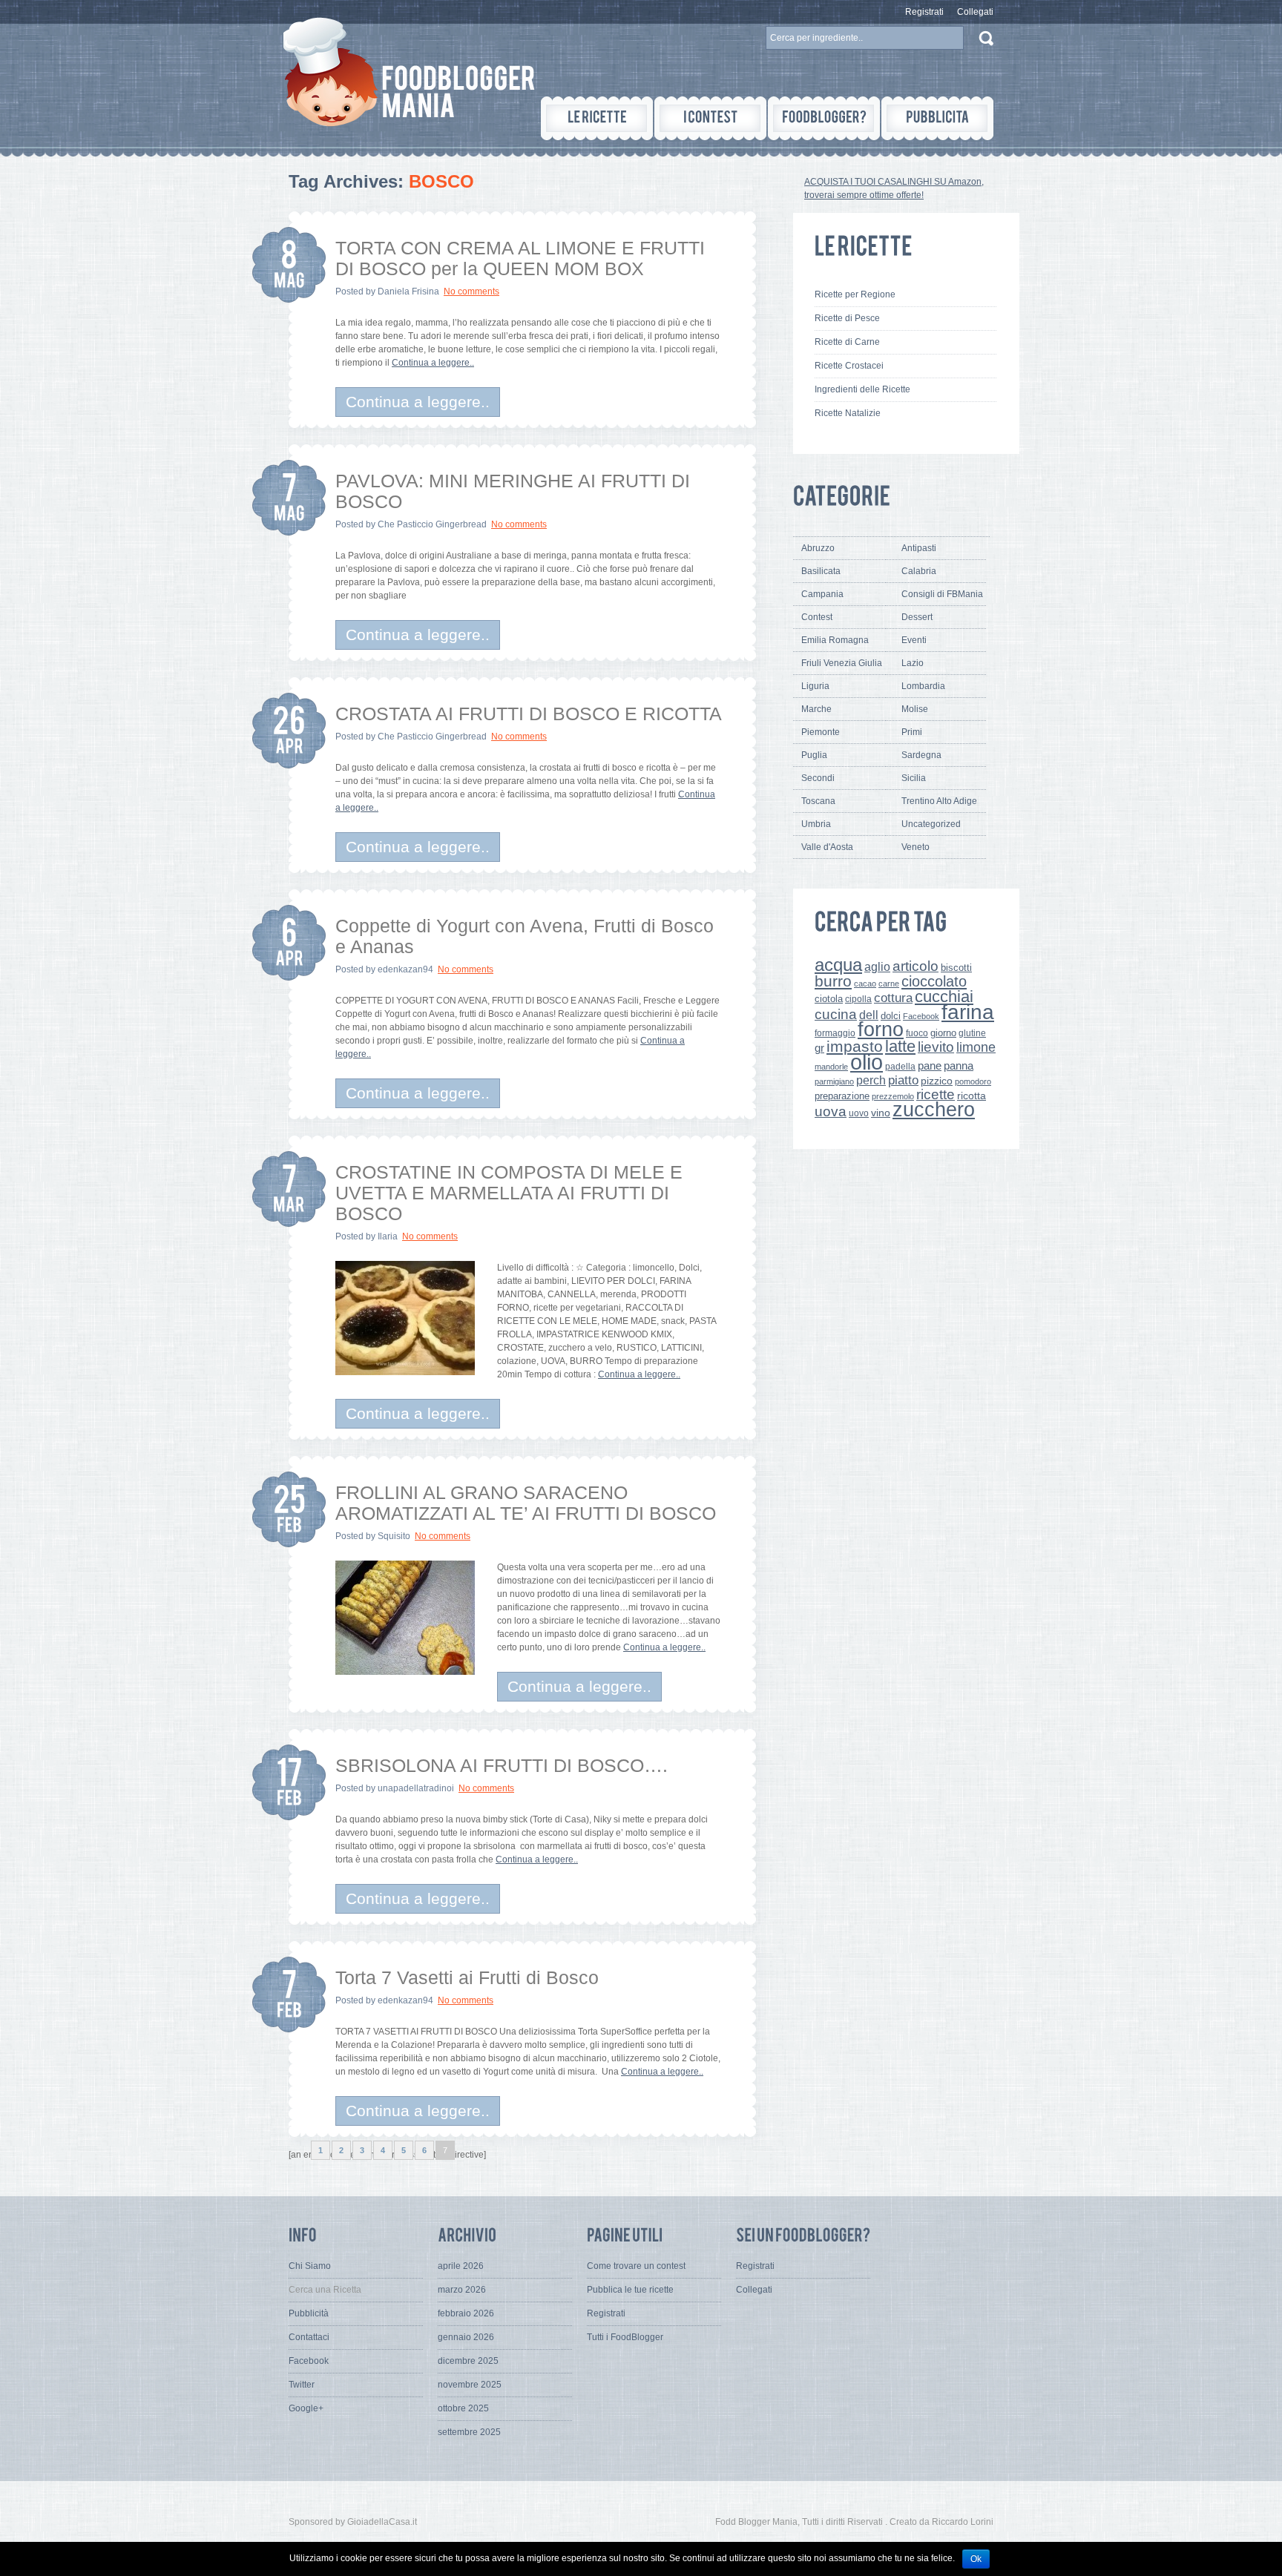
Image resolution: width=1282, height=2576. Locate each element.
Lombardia (923, 686)
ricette (936, 1094)
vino (881, 1113)
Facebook (921, 1016)
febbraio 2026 (466, 2313)
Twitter (302, 2385)
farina (968, 1012)
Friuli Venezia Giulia (842, 663)
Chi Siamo (310, 2266)
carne (889, 984)
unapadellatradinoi (416, 1788)
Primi (912, 732)
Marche (816, 709)
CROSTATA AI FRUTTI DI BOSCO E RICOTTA (529, 714)
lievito (936, 1047)
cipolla (858, 999)
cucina (836, 1014)
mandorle (831, 1067)
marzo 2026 (462, 2290)
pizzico (937, 1081)
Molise (915, 709)
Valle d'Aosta (827, 847)
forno (881, 1030)
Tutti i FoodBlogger (625, 2337)
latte (900, 1046)
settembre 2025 (469, 2432)
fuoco (917, 1033)
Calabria (919, 571)
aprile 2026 (461, 2266)
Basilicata (821, 571)
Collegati (975, 12)
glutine (972, 1033)
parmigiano (834, 1081)
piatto (903, 1080)
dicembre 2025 (468, 2361)
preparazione (842, 1096)
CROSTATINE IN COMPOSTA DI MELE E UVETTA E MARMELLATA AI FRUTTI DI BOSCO (509, 1193)
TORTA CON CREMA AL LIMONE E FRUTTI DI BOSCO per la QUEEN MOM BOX (520, 258)
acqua (838, 965)
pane (930, 1065)
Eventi (914, 640)
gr (819, 1048)
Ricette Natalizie (848, 413)
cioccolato (934, 981)
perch (871, 1080)
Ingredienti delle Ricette (862, 389)
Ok (976, 2559)
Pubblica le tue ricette (630, 2290)
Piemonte (821, 732)
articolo (916, 966)
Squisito (394, 1536)
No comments (471, 291)
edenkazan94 (405, 969)
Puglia (814, 755)
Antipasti (919, 548)
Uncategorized (931, 824)
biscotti (956, 968)
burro (833, 981)
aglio (877, 966)
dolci (891, 1016)
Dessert (917, 617)
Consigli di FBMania (942, 594)
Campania (822, 594)
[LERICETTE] (597, 118)
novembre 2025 (470, 2385)
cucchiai (944, 997)
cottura (893, 998)
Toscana (818, 801)
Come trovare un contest (636, 2266)
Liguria (815, 686)
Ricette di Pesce (847, 318)
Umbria (816, 824)
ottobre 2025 (463, 2408)
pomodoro (973, 1081)
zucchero (934, 1109)
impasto (855, 1046)
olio (867, 1062)
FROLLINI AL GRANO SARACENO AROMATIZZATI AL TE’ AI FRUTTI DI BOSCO (526, 1503)
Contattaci (309, 2337)
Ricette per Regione (855, 294)
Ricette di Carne (847, 342)
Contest (817, 617)
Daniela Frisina (408, 291)
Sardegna (921, 755)
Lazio (913, 663)
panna (959, 1065)
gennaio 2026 (466, 2337)
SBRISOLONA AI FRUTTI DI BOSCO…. (502, 1765)
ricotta (972, 1096)
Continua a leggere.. (433, 363)
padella (900, 1067)
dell (869, 1015)
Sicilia (914, 778)
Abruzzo (818, 548)
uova (831, 1111)
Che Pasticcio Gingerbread (432, 524)
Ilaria (388, 1236)
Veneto (916, 847)
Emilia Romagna (835, 640)
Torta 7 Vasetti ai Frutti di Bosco (467, 1977)
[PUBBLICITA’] (937, 118)
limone (976, 1047)
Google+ (306, 2408)
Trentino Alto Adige (939, 801)
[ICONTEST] (710, 118)
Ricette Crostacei (849, 366)
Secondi (818, 778)
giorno (943, 1033)
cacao (865, 984)
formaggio (835, 1033)
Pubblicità (309, 2313)
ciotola (829, 999)
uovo (859, 1113)
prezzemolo (893, 1096)
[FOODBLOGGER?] (824, 118)
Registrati (924, 12)
